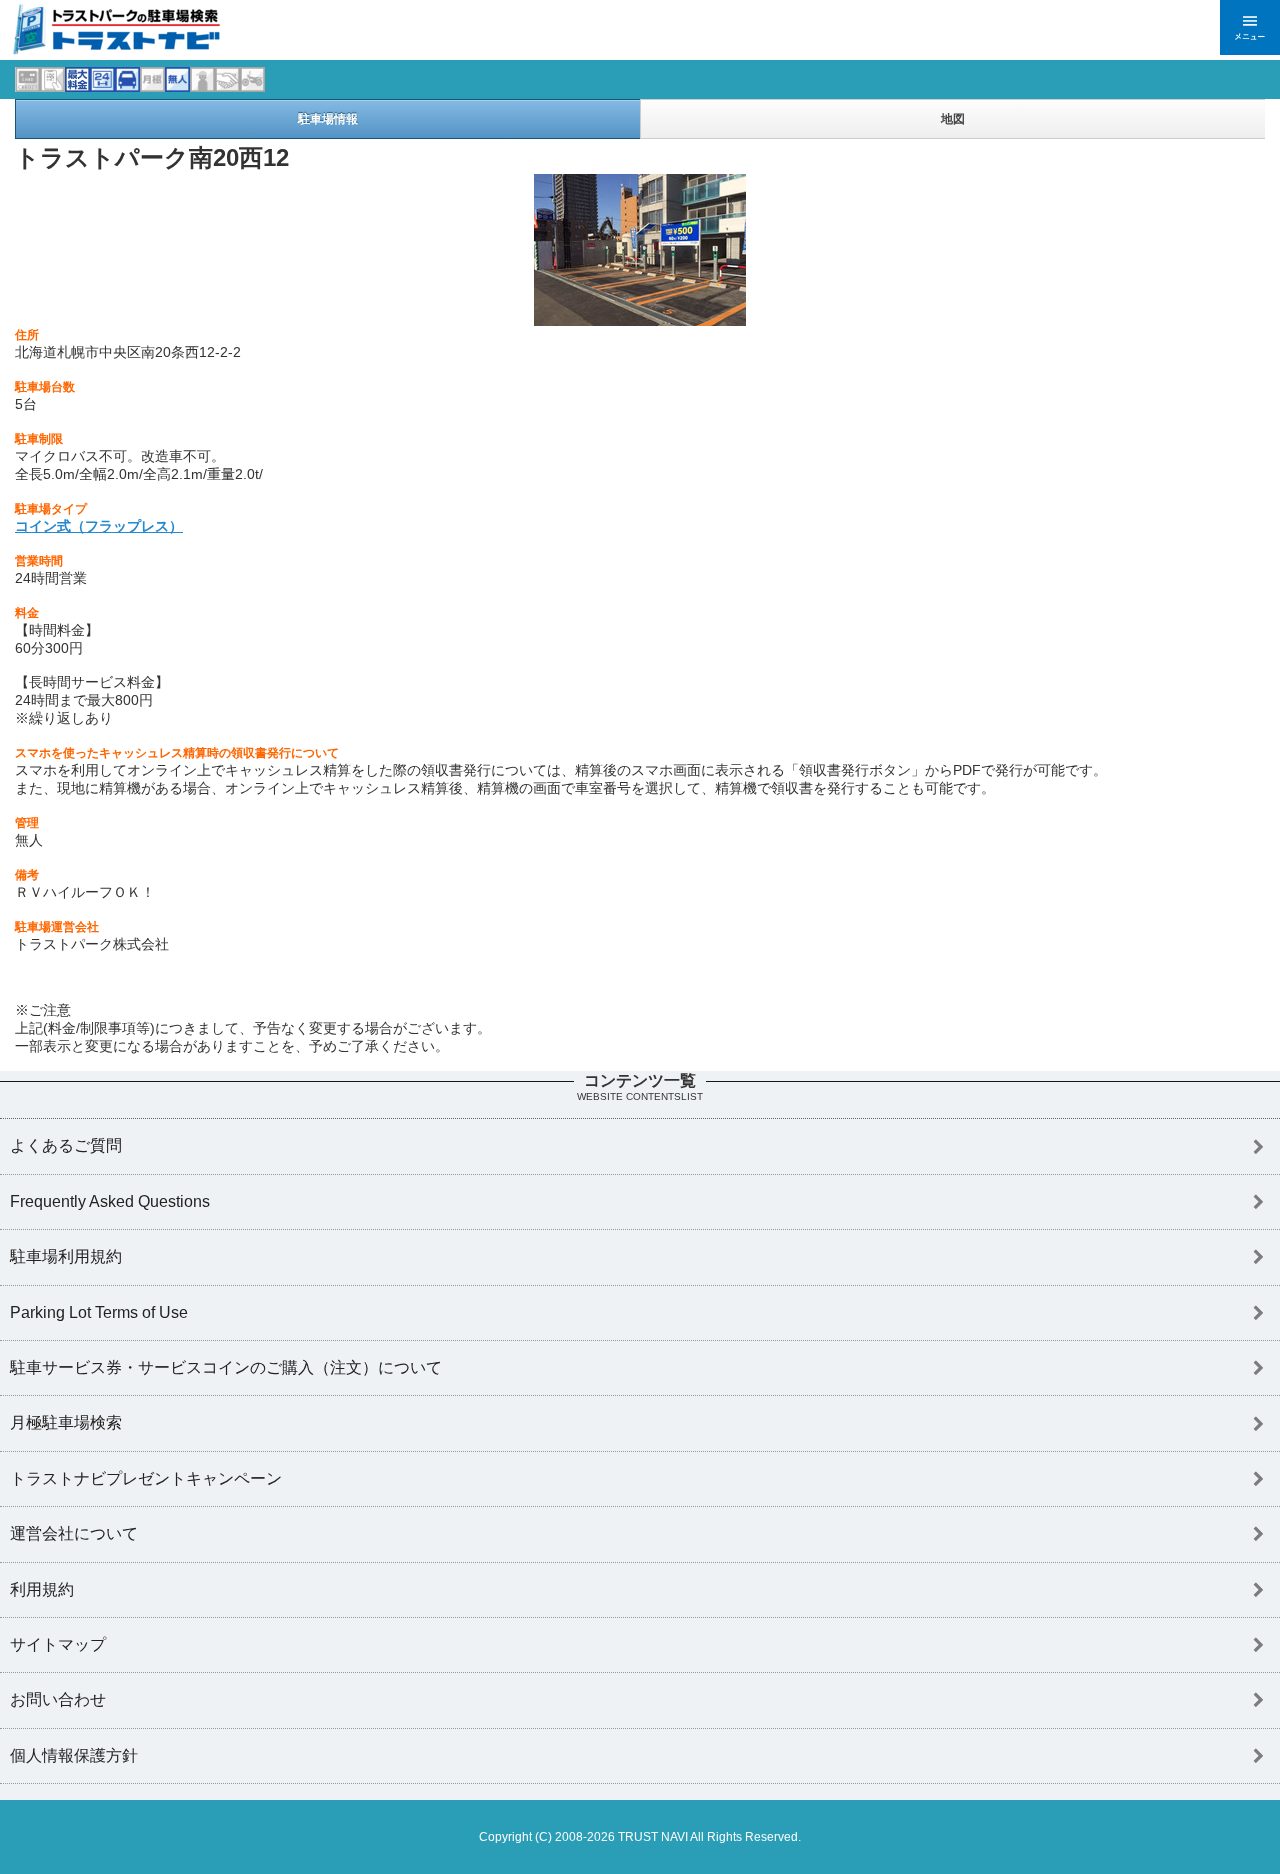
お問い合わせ (58, 1699)
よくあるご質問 (66, 1145)
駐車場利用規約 (66, 1256)
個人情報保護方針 (74, 1755)
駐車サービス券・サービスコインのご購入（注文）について (226, 1367)
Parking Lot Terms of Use (99, 1312)
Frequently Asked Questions (110, 1201)
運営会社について (74, 1533)
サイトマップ (58, 1644)
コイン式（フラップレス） (99, 526)
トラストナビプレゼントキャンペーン (146, 1478)
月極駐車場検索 (66, 1422)
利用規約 (42, 1589)
